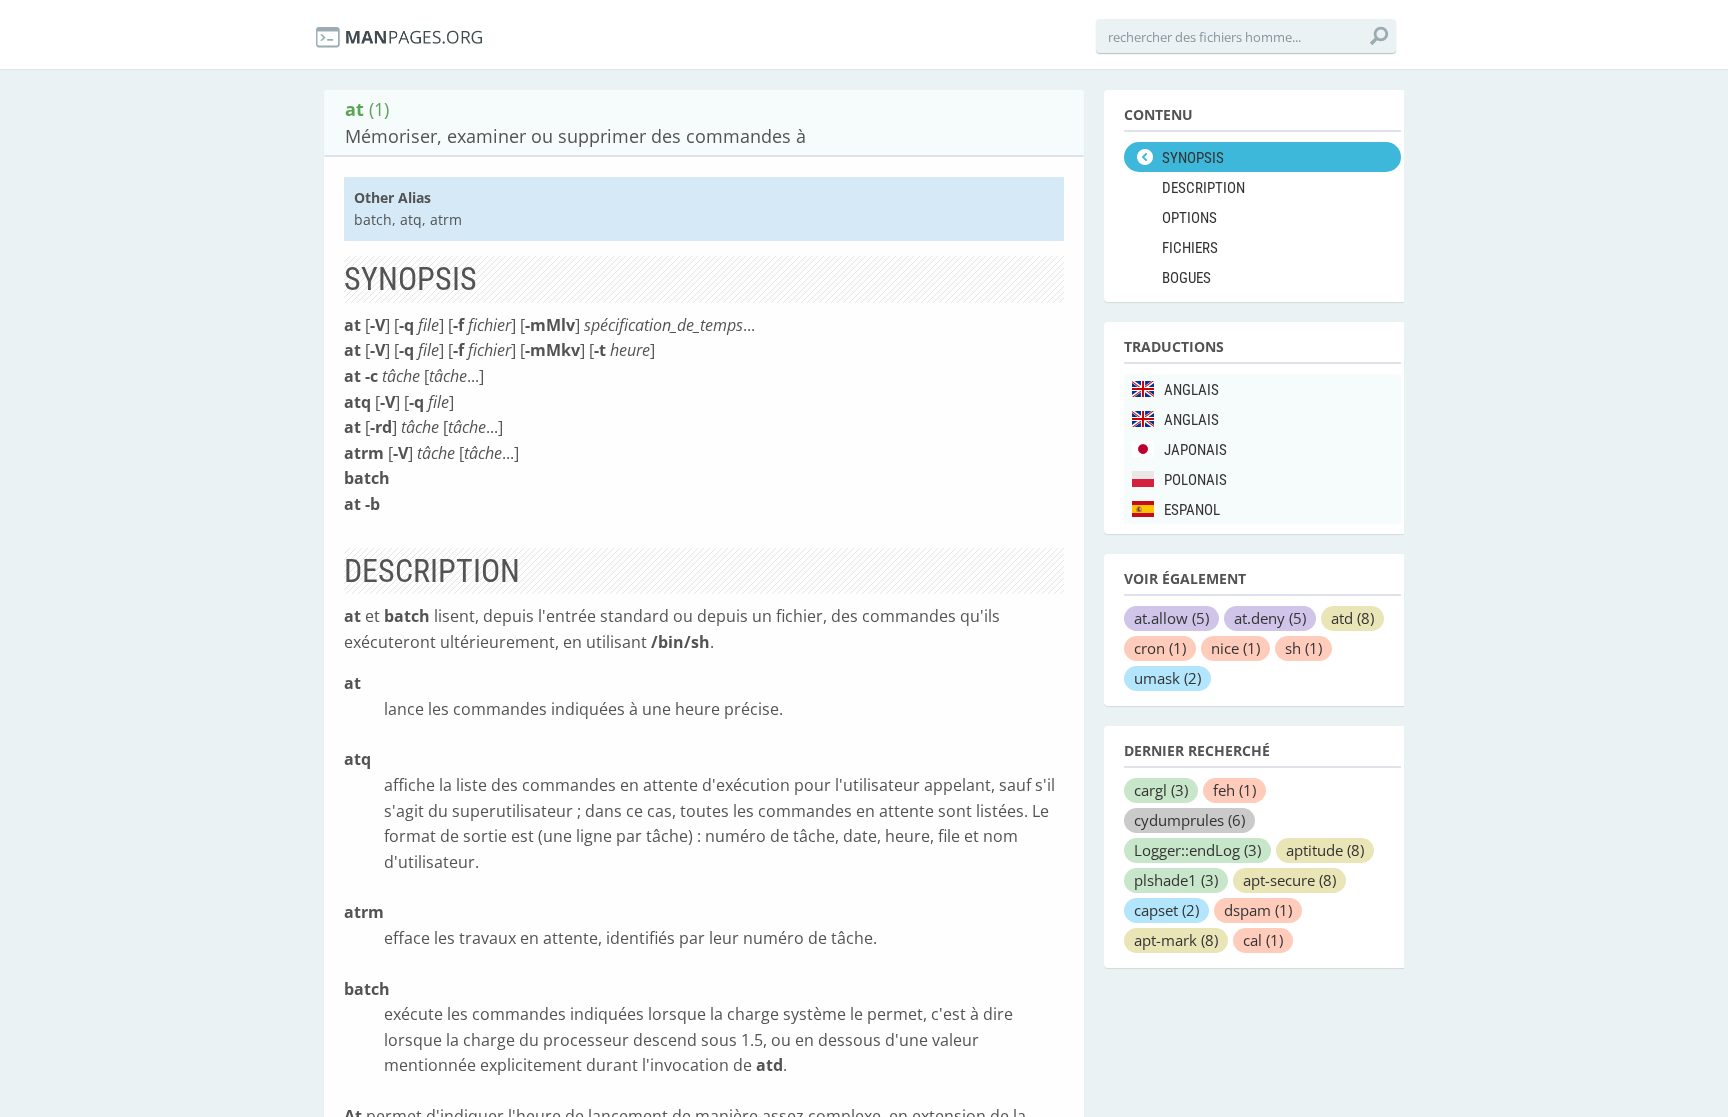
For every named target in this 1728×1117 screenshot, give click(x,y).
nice (1235, 648)
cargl (1161, 790)
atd (1352, 618)
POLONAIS (1195, 480)
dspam (1258, 910)
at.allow (1171, 618)
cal (1263, 940)
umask (1167, 678)
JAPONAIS (1195, 450)
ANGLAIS (1191, 390)
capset (1166, 910)
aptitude (1325, 850)
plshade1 (1176, 880)
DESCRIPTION (1203, 188)
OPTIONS (1189, 218)
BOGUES (1186, 278)
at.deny (1270, 618)
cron (1160, 648)
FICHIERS (1190, 248)
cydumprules (1189, 820)
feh (1234, 790)
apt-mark (1176, 940)
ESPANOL (1192, 510)
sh (1303, 648)
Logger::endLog (1197, 850)
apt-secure (1289, 880)
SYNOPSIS (1193, 158)
